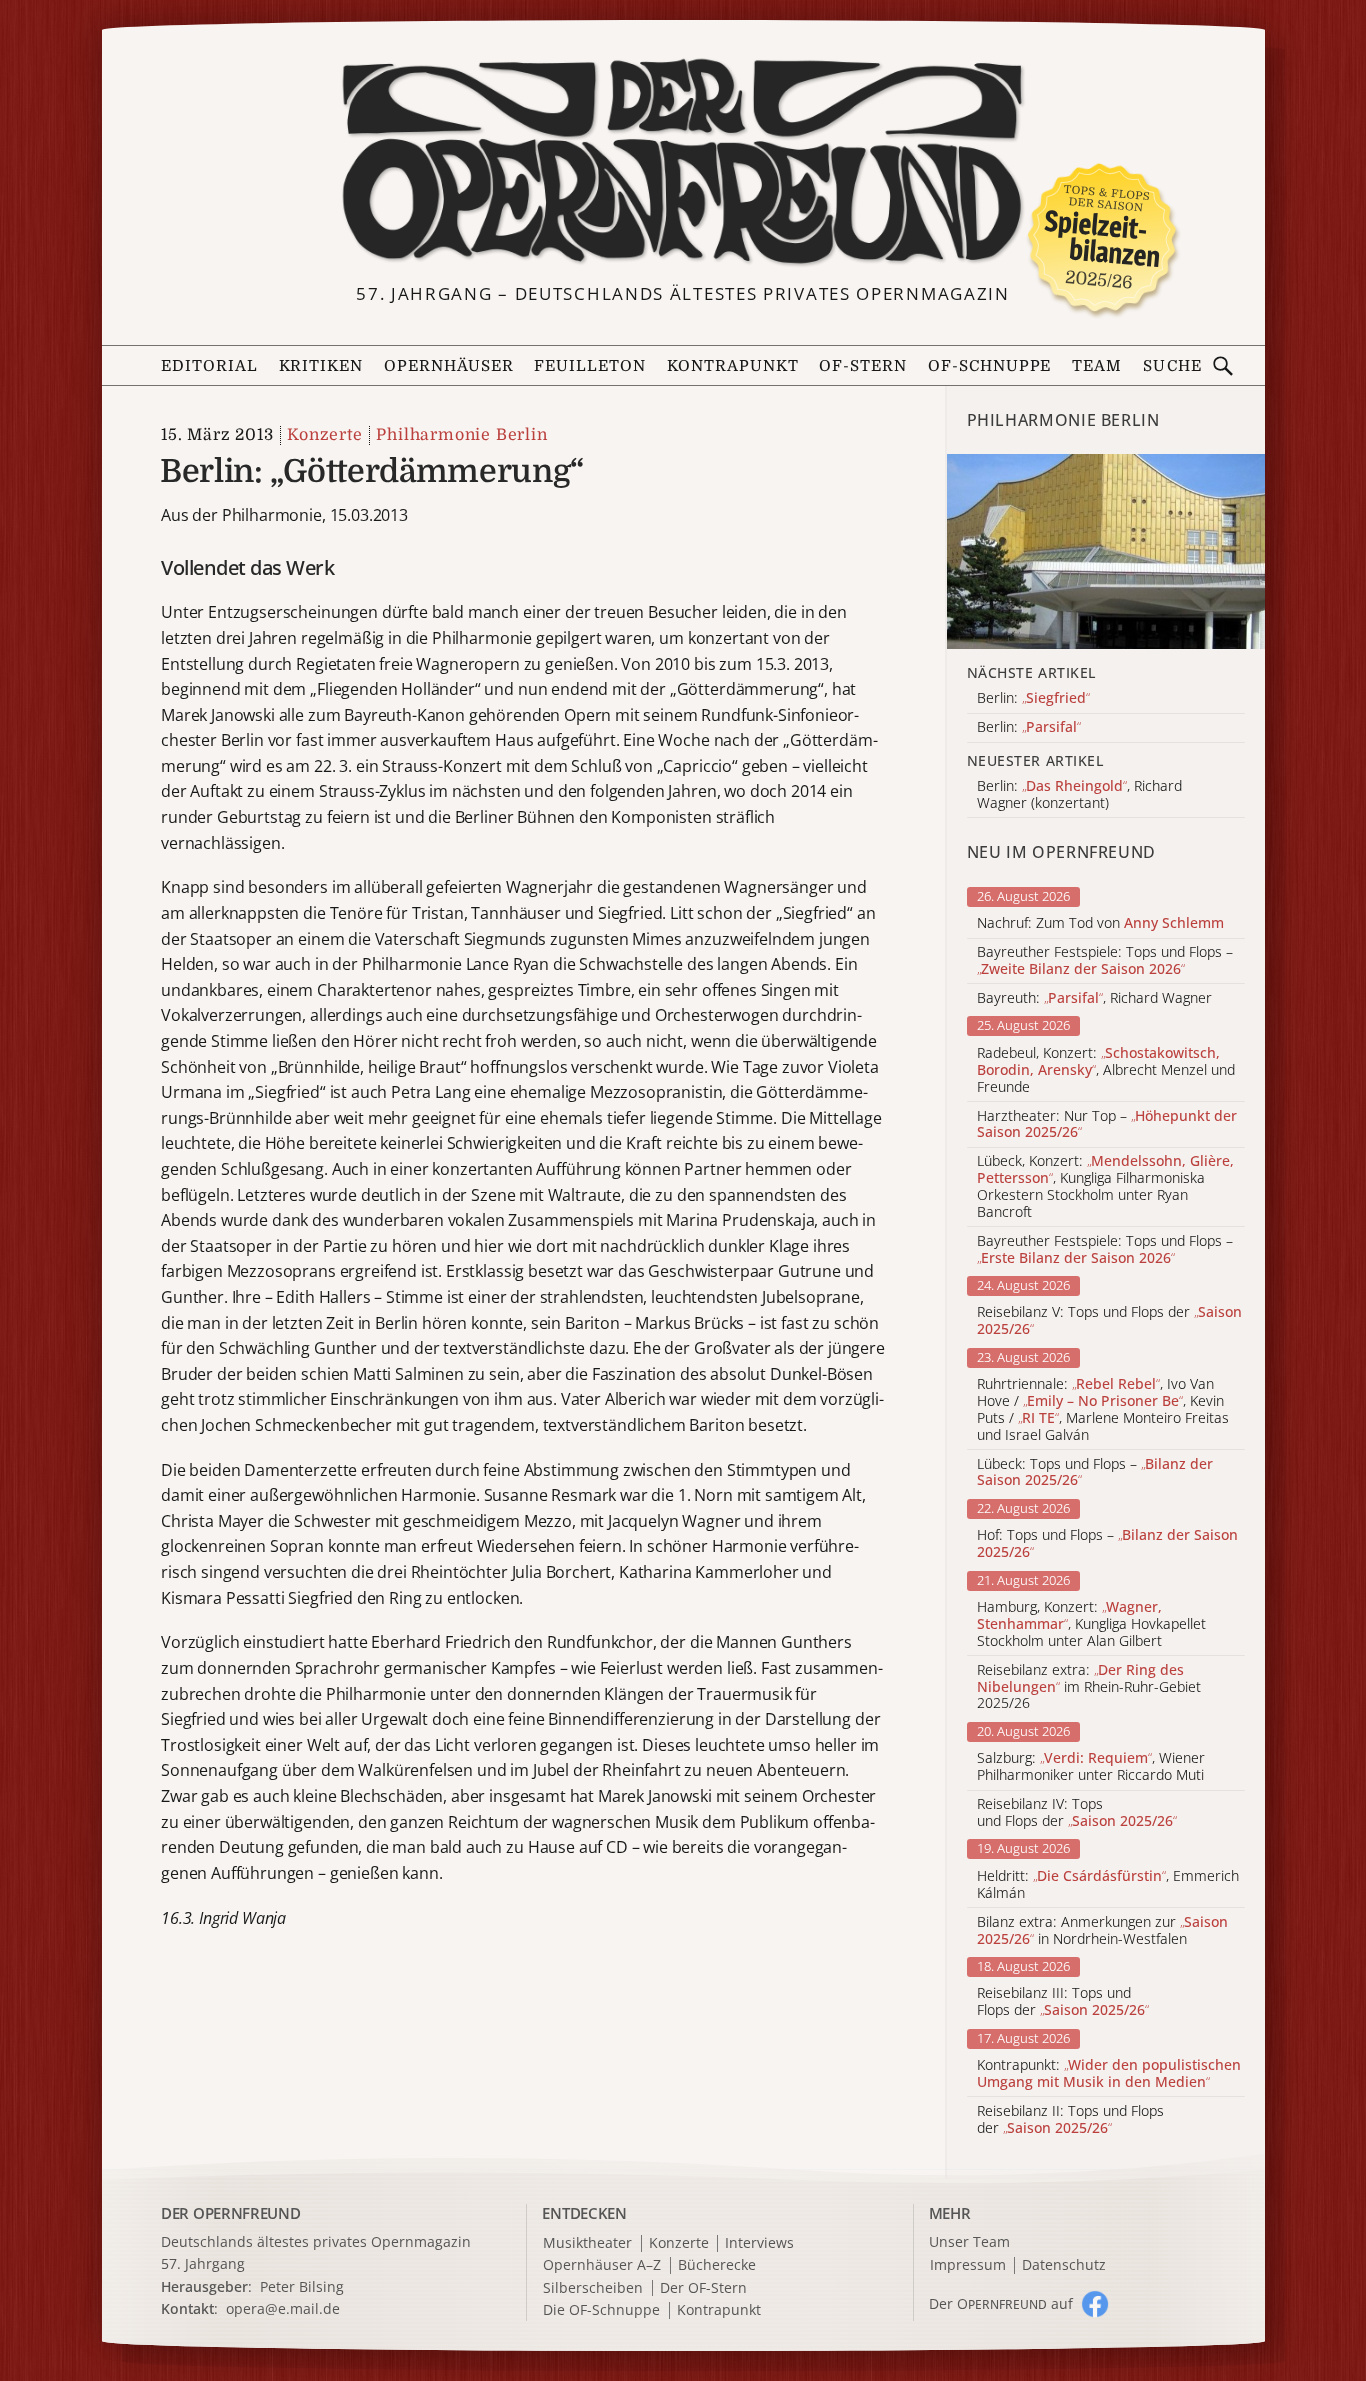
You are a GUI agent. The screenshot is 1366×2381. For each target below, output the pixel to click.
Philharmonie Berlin (461, 435)
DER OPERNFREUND (231, 2213)
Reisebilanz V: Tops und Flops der (1109, 1321)
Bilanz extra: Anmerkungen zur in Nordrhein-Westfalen (1102, 1931)
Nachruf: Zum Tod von (1100, 923)
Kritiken (321, 366)
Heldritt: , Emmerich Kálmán (1108, 1885)
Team (1097, 366)
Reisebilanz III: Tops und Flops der (1063, 2002)
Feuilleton (590, 366)
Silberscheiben (593, 2288)
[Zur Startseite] (683, 162)
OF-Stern (863, 366)
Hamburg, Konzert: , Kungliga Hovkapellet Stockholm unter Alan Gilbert (1091, 1624)
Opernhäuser (449, 366)
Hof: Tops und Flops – (1107, 1544)
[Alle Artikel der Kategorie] (1106, 551)
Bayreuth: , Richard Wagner (1094, 998)
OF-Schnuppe (990, 366)
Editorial (209, 366)
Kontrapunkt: (1109, 2074)
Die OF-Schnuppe (601, 2310)
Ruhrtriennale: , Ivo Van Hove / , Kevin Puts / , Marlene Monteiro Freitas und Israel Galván (1103, 1409)
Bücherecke (717, 2265)
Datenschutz (1064, 2265)
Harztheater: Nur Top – (1107, 1125)
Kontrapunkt (733, 366)
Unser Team (969, 2241)
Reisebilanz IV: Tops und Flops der (1077, 1813)
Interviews (759, 2243)
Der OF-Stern (703, 2288)
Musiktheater (587, 2243)
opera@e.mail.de (283, 2308)
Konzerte (324, 435)
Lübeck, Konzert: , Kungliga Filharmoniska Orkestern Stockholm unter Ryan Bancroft (1105, 1186)
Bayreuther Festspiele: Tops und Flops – (1105, 961)
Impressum (968, 2265)
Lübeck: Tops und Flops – (1095, 1473)
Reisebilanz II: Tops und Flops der (1070, 2120)
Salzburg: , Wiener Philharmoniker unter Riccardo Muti (1091, 1767)
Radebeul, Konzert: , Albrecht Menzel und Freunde (1106, 1070)
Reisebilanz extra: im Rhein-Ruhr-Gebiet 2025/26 (1089, 1687)
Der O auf (1001, 2303)
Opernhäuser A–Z (602, 2265)
